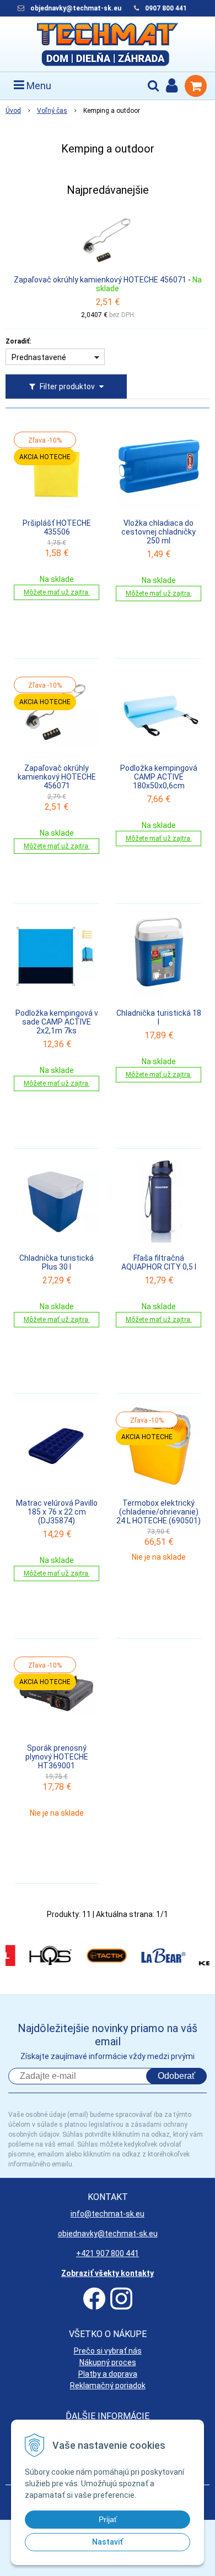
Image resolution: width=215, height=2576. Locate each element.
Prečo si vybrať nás (108, 2351)
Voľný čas (52, 111)
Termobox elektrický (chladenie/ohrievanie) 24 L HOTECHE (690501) (158, 1512)
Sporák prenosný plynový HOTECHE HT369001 (57, 1757)
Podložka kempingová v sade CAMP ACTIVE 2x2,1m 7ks (57, 1022)
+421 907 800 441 (108, 2253)
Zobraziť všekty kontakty (108, 2273)
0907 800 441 (166, 8)
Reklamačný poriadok (108, 2386)
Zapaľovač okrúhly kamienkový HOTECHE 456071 (100, 280)
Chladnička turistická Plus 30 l (57, 1262)
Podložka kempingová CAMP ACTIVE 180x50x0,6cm (159, 777)
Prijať (108, 2519)
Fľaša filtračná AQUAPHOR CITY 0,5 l (159, 1262)
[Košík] (196, 86)
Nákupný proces (108, 2362)
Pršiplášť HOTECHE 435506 (57, 527)
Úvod (13, 111)
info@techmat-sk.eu (108, 2214)
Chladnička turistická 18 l (159, 1017)
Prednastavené (39, 357)
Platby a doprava (108, 2374)
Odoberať (176, 2076)
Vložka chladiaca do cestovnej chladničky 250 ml (158, 532)
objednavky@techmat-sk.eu (77, 8)
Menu (38, 86)
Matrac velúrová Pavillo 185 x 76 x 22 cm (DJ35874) (57, 1512)
